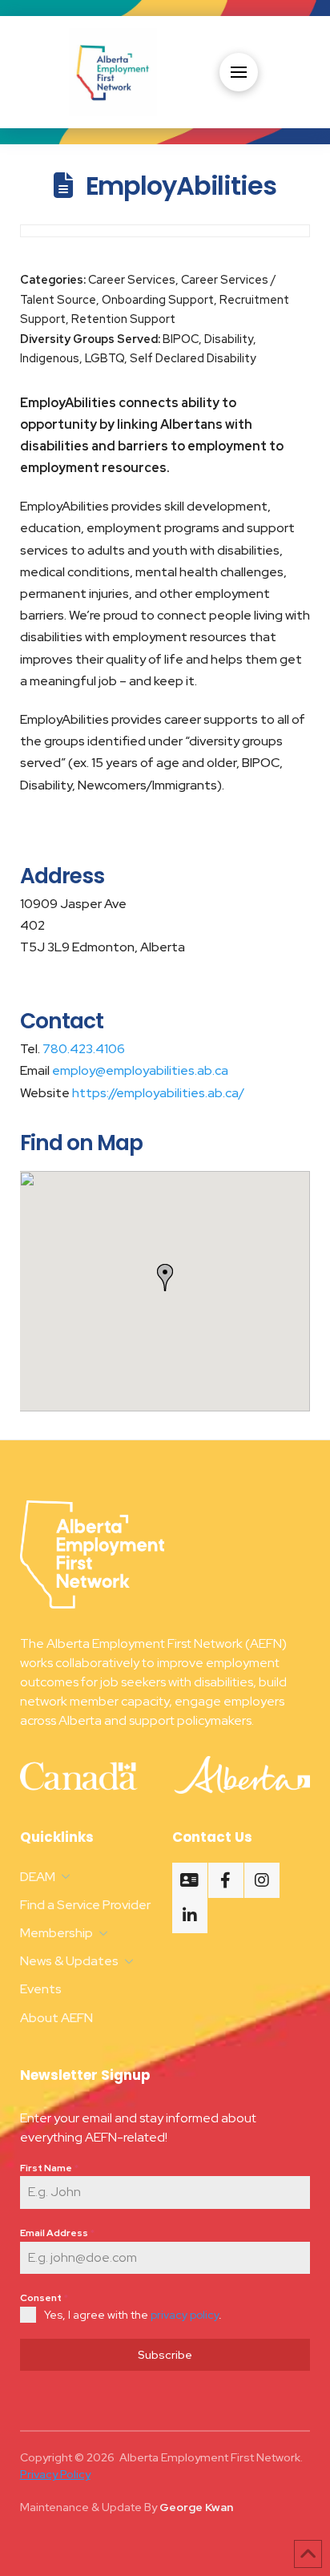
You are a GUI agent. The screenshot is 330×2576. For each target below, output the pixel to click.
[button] (239, 72)
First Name (49, 2168)
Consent (44, 2298)
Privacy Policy (55, 2474)
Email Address (57, 2233)
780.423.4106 (82, 1049)
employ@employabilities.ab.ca (139, 1070)
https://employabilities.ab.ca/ (157, 1093)
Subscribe (165, 2355)
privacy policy (185, 2315)
